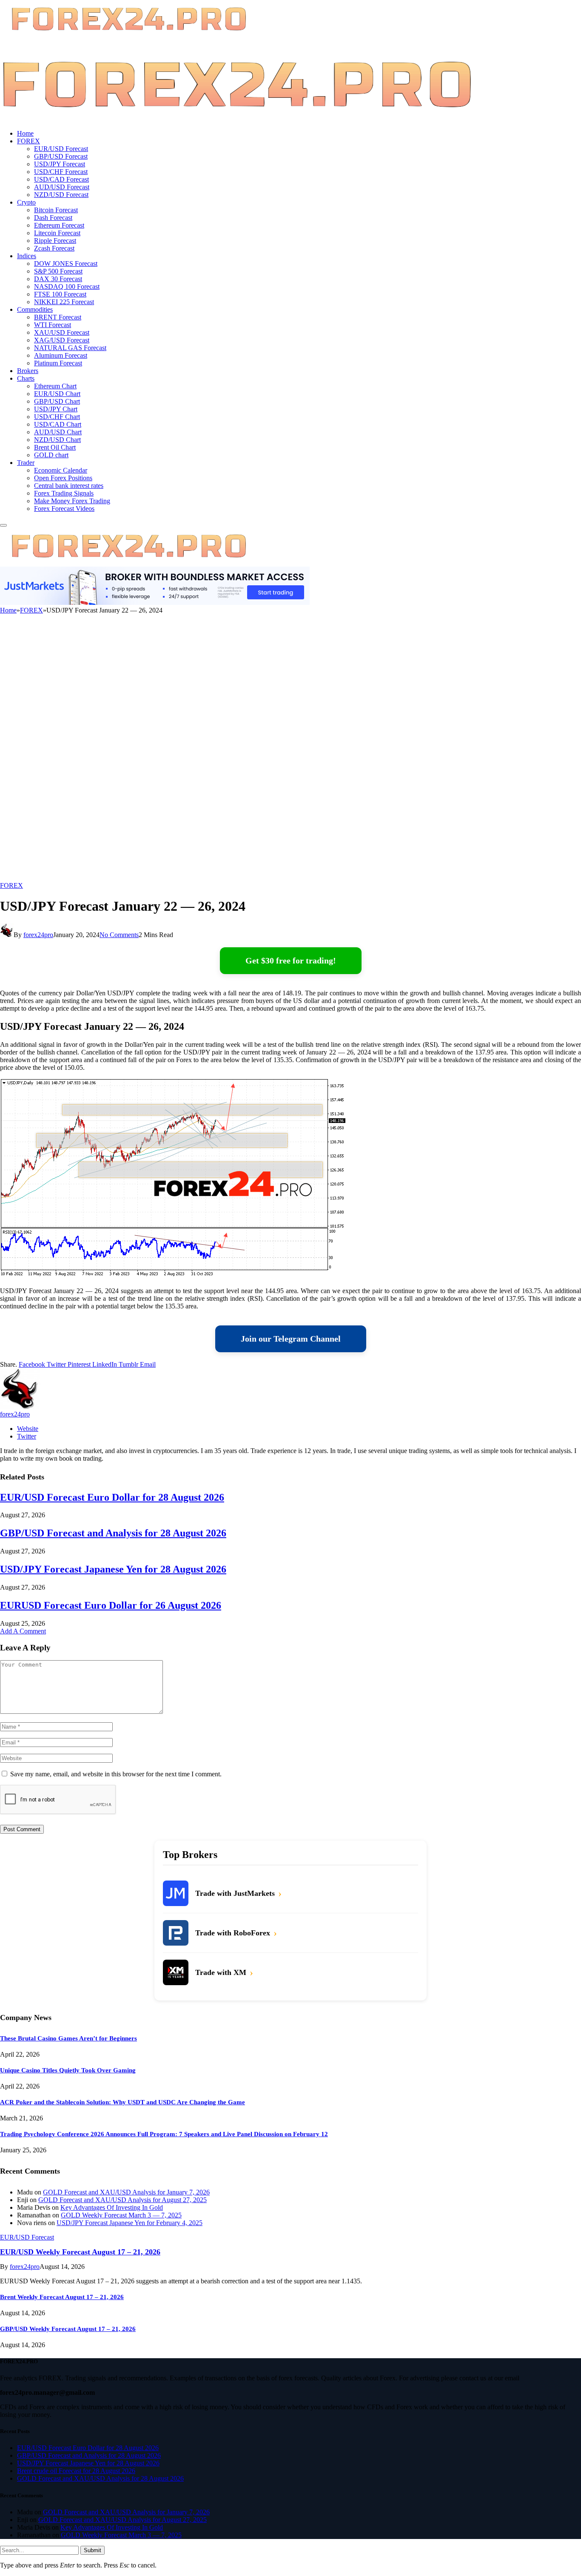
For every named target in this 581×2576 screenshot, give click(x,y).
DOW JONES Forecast (66, 264)
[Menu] (3, 525)
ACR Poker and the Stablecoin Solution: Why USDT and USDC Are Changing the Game (122, 2102)
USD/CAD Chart (58, 424)
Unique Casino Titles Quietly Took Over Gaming (68, 2070)
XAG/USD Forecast (62, 340)
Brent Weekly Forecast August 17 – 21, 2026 (62, 2297)
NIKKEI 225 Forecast (64, 302)
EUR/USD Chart (57, 394)
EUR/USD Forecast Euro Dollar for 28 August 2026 (112, 1497)
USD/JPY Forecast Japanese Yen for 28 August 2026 (113, 1569)
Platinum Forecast (58, 363)
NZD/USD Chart (57, 440)
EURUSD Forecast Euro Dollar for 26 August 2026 (111, 1605)
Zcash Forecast (54, 248)
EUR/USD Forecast (61, 149)
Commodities (35, 309)
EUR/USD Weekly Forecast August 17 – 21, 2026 (80, 2252)
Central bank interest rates (69, 486)
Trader (26, 463)
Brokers (28, 371)
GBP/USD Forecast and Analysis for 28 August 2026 (113, 1533)
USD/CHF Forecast (61, 172)
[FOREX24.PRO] (237, 119)
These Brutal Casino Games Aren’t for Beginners (68, 2038)
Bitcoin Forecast (56, 210)
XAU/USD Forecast (62, 332)
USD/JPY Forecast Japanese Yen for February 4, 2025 (130, 2223)
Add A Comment (23, 1631)
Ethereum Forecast (59, 225)
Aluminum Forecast (61, 355)
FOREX (28, 141)
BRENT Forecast (58, 317)
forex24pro (38, 935)
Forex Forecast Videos (64, 509)
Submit (93, 2550)
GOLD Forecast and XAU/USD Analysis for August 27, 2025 (122, 2200)
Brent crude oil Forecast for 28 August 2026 (76, 2471)
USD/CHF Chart (57, 417)
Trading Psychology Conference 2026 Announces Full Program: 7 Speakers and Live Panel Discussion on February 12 (164, 2134)
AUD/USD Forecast (62, 187)
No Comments (119, 935)
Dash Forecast (53, 218)
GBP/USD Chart (57, 401)
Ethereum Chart (55, 386)
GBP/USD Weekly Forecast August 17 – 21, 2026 (68, 2329)
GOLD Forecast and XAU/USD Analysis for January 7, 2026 (126, 2192)
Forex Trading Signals (64, 493)
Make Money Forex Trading (72, 501)
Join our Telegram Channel (291, 1339)
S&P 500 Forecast (58, 271)
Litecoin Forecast (57, 233)
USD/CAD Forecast (61, 179)
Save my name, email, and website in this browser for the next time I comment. (116, 1774)
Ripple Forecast (55, 241)
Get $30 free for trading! (291, 960)
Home (25, 133)
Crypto (26, 202)
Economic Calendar (61, 470)
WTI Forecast (53, 325)
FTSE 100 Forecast (60, 294)
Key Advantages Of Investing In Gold (112, 2207)
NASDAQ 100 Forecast (67, 286)
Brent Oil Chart (55, 447)
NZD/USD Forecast (61, 195)
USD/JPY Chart (56, 409)
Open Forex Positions (63, 478)
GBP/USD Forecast (61, 156)
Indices (27, 256)
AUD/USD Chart (58, 432)
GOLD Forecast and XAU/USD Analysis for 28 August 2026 (100, 2478)
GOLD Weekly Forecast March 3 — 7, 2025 (121, 2215)
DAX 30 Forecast (58, 279)
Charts (26, 378)
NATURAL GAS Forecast (70, 348)
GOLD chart (51, 455)
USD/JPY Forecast (60, 164)
